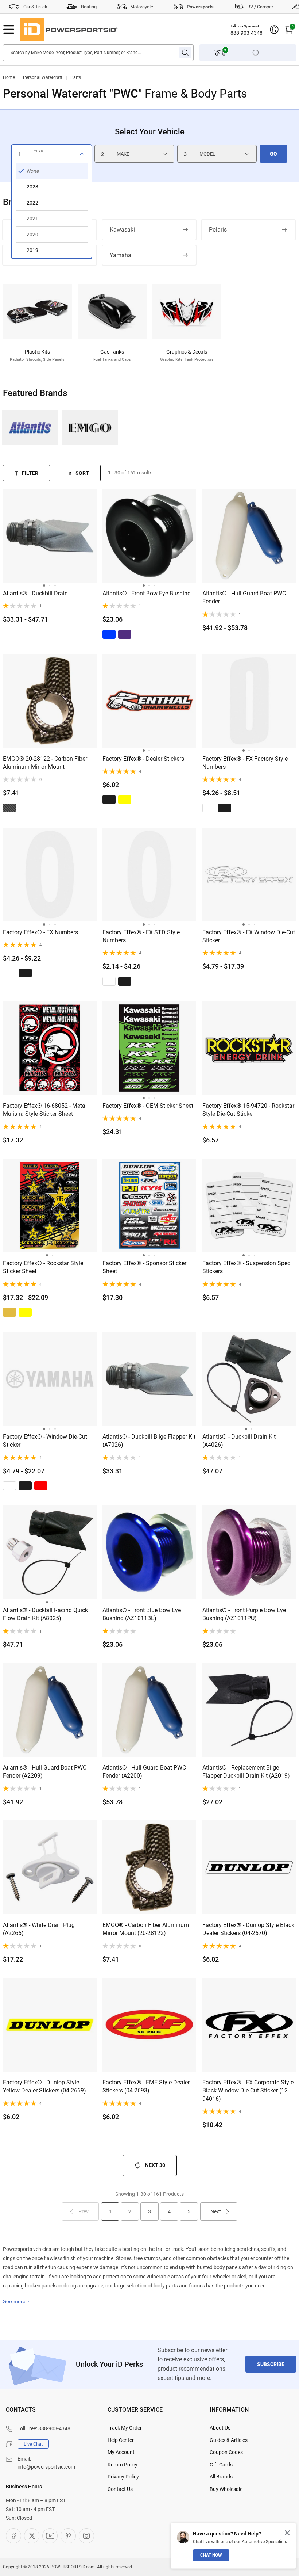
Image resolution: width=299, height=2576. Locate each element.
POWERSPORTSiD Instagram (86, 2536)
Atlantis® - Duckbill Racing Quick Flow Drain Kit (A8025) (45, 1614)
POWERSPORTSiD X (32, 2536)
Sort (82, 473)
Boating (89, 7)
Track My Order (125, 2428)
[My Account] (274, 30)
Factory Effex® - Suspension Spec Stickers (246, 1267)
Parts (76, 77)
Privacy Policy (123, 2477)
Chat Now (211, 2555)
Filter (30, 473)
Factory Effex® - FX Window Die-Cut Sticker (249, 936)
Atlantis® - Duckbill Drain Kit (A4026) (239, 1441)
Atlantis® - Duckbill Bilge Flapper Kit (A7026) (149, 1441)
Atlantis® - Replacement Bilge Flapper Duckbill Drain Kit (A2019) (246, 1772)
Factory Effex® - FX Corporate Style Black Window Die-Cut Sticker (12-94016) (248, 2091)
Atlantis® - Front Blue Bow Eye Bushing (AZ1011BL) (142, 1614)
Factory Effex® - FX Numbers (40, 932)
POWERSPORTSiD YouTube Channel (50, 2536)
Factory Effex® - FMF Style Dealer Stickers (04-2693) (146, 2086)
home (9, 77)
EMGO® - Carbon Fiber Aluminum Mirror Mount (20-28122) (146, 1929)
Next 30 (155, 2165)
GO (273, 154)
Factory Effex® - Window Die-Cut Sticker (45, 1441)
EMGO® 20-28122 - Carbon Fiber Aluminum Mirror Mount (45, 763)
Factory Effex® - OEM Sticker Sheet (148, 1106)
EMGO (90, 428)
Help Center (121, 2440)
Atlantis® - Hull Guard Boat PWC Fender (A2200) (144, 1772)
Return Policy (123, 2465)
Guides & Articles (229, 2440)
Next (216, 2211)
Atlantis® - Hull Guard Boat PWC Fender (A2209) (45, 1772)
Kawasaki (122, 230)
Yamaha (121, 255)
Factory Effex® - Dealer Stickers (143, 759)
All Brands (221, 2477)
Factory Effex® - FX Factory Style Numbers (245, 763)
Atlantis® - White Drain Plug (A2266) (39, 1929)
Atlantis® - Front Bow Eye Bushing (147, 593)
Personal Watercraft (43, 77)
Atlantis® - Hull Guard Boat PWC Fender (244, 597)
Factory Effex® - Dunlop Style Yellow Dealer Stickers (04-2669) (44, 2086)
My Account (121, 2452)
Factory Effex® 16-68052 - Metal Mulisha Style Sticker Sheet (45, 1110)
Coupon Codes (226, 2452)
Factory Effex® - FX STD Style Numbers (141, 936)
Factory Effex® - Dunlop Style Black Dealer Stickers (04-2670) (248, 1929)
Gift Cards (221, 2465)
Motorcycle (142, 7)
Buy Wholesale (226, 2489)
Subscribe (271, 2364)
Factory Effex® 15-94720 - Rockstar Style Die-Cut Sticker (248, 1110)
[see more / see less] (17, 2301)
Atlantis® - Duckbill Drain (35, 593)
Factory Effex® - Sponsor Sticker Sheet (144, 1267)
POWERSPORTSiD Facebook (13, 2536)
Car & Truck (35, 7)
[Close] (287, 2533)
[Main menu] (9, 30)
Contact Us (120, 2489)
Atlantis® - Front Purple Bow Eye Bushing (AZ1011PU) (244, 1614)
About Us (220, 2428)
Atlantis (30, 428)
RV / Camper (260, 7)
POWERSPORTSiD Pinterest (68, 2536)
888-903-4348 (246, 33)
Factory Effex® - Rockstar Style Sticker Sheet (43, 1267)
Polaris (218, 230)
